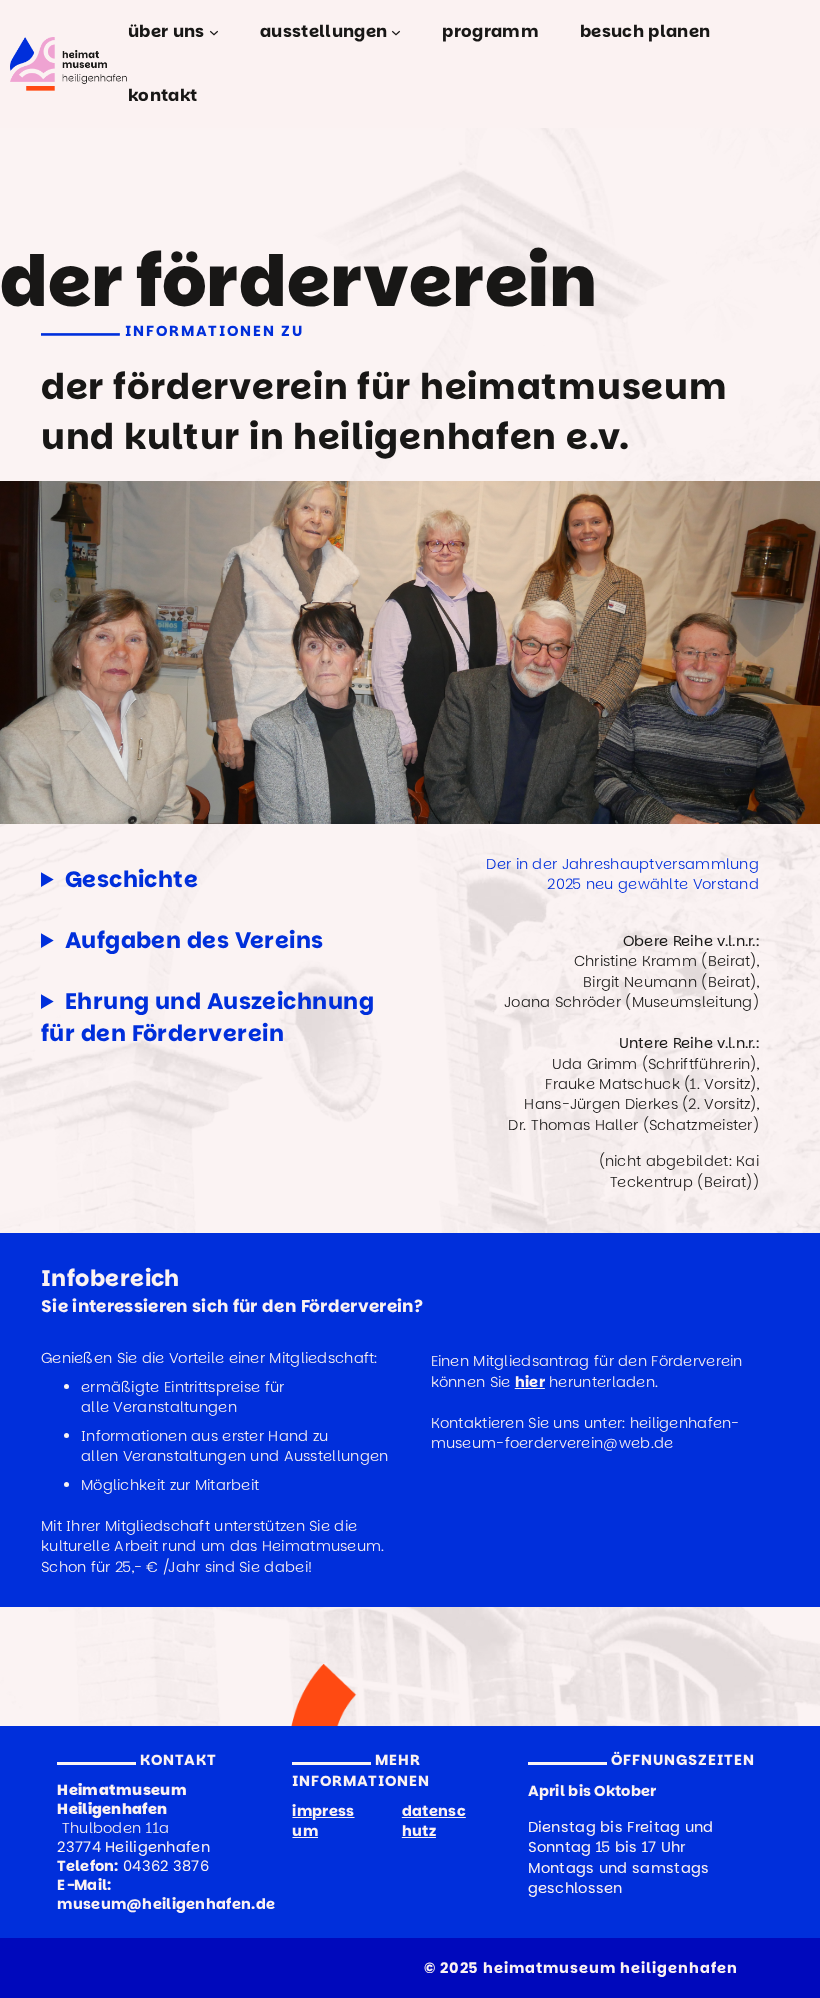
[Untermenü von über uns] (214, 32)
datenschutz (434, 1821)
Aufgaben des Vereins (194, 940)
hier (530, 1382)
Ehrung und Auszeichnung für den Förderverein (207, 1017)
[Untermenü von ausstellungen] (396, 32)
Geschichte (131, 879)
